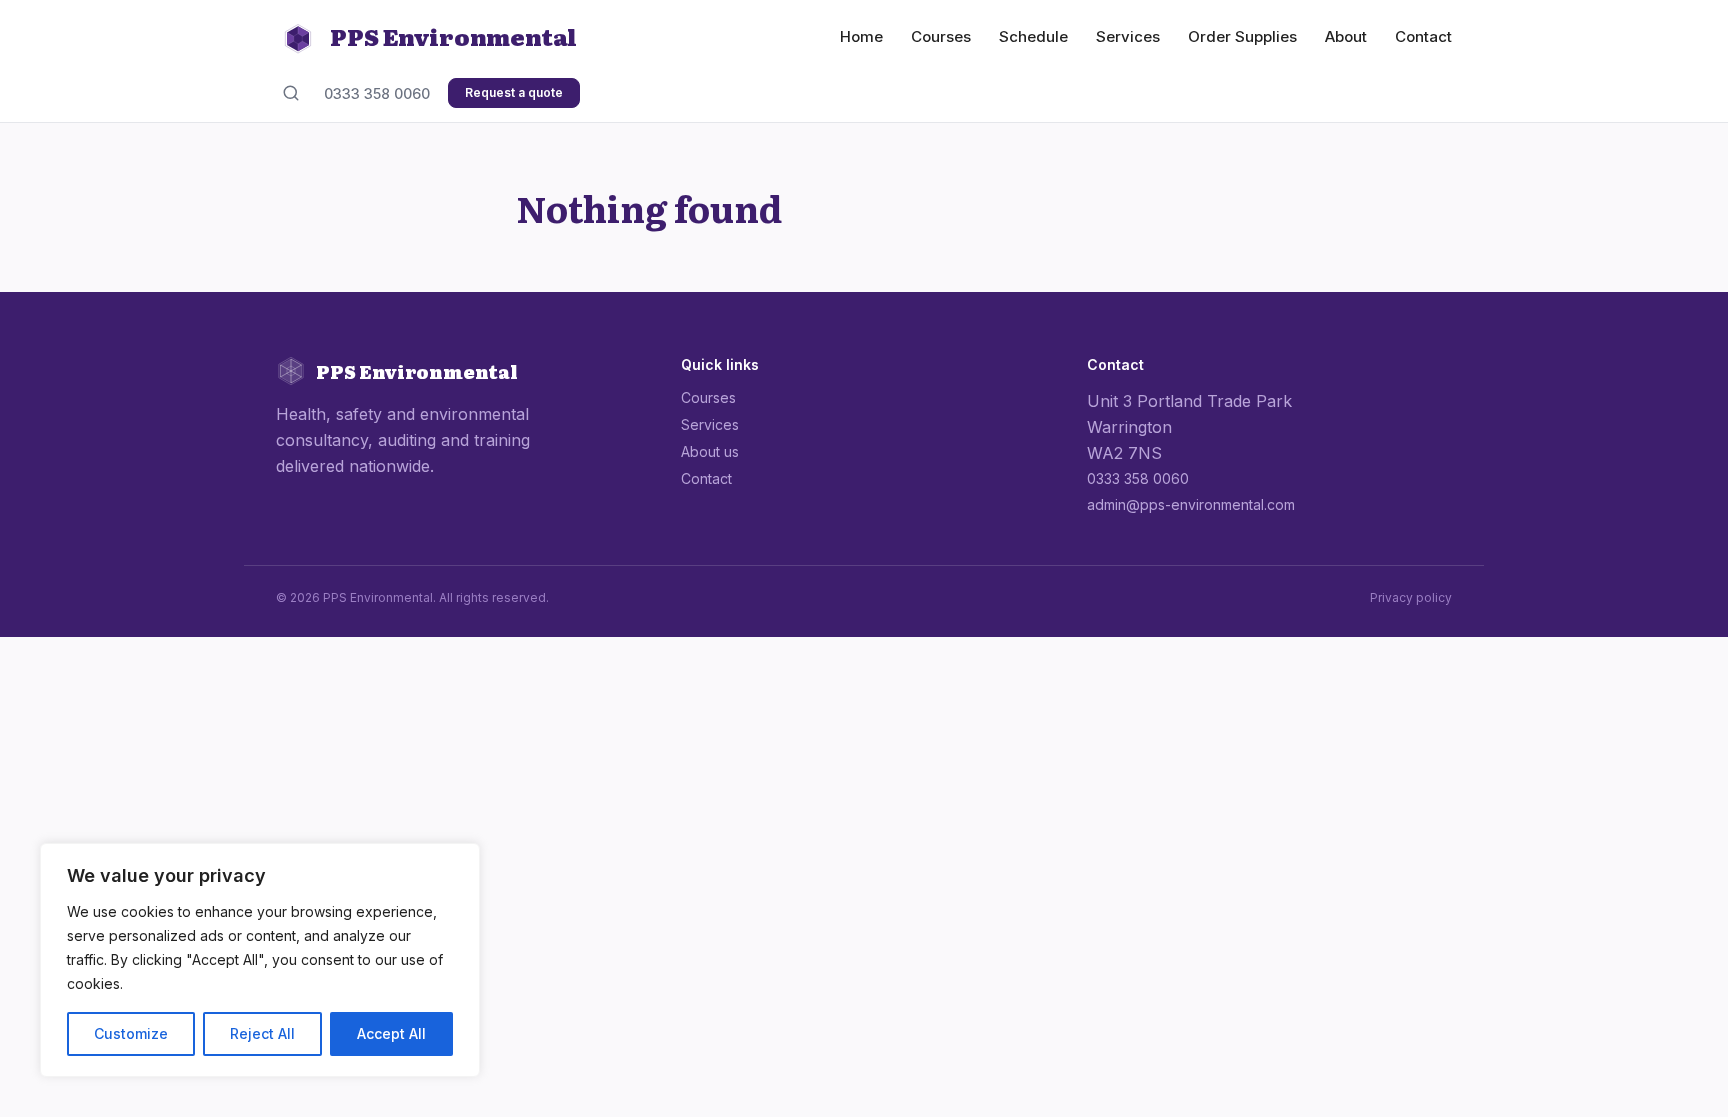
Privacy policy (1411, 597)
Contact (1423, 36)
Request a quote (514, 92)
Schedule (1033, 36)
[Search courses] (291, 93)
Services (1128, 36)
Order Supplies (1242, 36)
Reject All (262, 1033)
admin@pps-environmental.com (1191, 504)
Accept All (391, 1033)
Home (861, 36)
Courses (941, 36)
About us (710, 451)
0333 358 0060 (377, 93)
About (1346, 36)
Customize (131, 1033)
